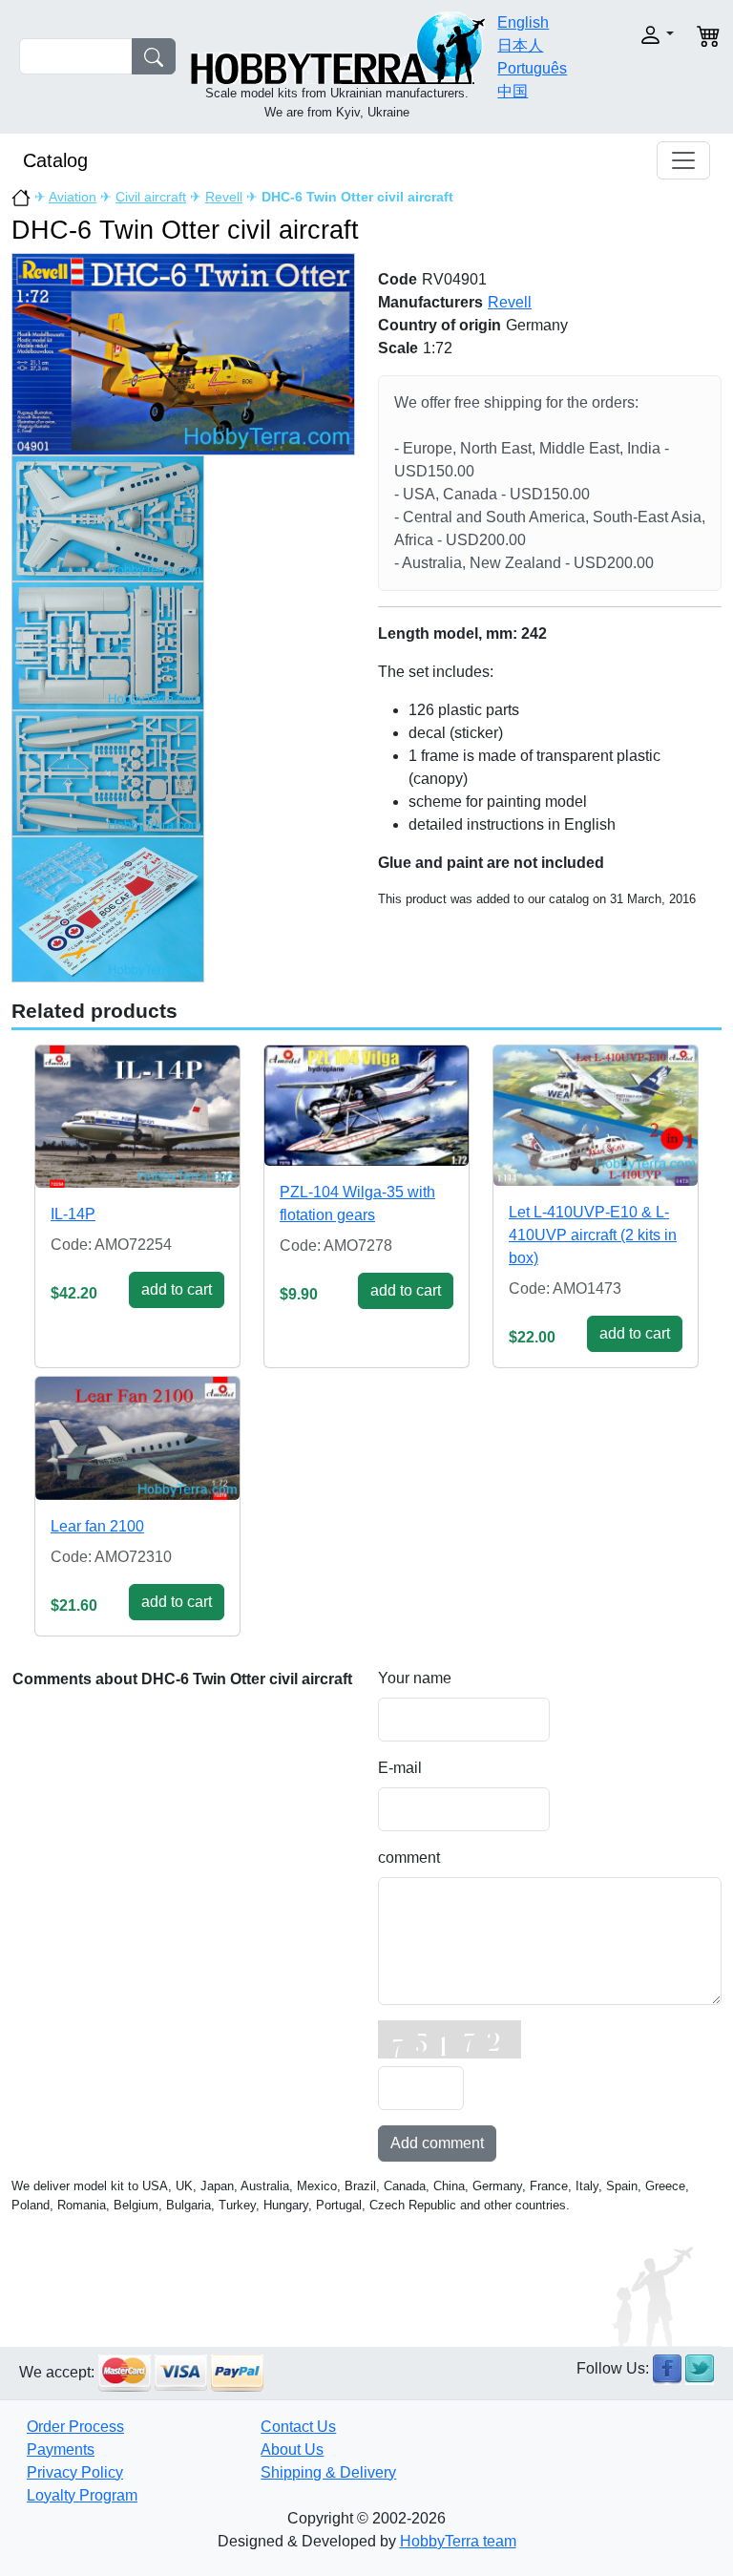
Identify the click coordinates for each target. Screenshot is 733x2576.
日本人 (520, 45)
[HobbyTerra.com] (338, 46)
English (523, 22)
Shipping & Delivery (328, 2472)
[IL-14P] (137, 1117)
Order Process (75, 2427)
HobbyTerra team (458, 2541)
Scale (398, 348)
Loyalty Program (82, 2495)
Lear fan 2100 (97, 1526)
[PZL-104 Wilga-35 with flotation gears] (366, 1106)
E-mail (400, 1768)
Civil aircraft (151, 197)
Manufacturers (430, 302)
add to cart (177, 1289)
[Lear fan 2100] (137, 1438)
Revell (224, 197)
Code (398, 279)
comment (409, 1858)
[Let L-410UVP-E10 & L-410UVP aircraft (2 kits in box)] (596, 1116)
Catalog (55, 160)
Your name (415, 1678)
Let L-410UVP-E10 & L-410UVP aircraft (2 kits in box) (593, 1235)
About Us (292, 2449)
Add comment (437, 2143)
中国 (513, 91)
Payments (61, 2449)
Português (532, 68)
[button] (646, 35)
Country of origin (440, 325)
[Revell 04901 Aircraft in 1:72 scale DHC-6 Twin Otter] (183, 353)
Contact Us (298, 2427)
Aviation (73, 197)
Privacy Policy (75, 2472)
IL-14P (73, 1214)
